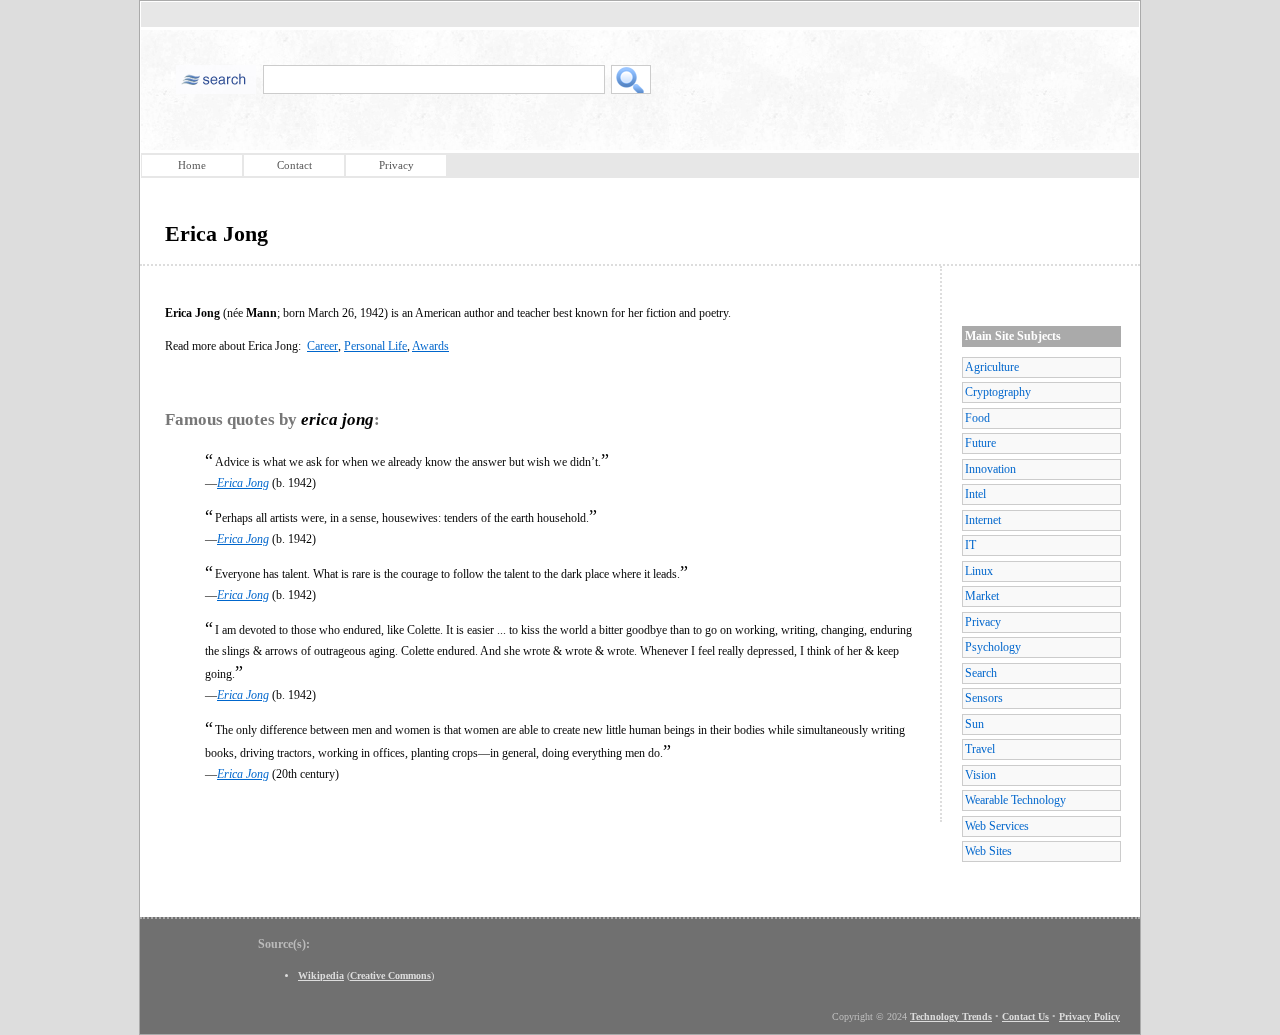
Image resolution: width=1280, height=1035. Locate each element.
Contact (294, 165)
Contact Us (1025, 1016)
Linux (979, 571)
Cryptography (998, 392)
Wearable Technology (1015, 800)
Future (980, 443)
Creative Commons (390, 975)
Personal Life (375, 346)
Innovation (990, 469)
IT (970, 545)
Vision (980, 775)
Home (192, 165)
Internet (983, 520)
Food (977, 418)
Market (982, 596)
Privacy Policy (1089, 1016)
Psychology (993, 647)
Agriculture (992, 367)
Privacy (396, 165)
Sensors (984, 698)
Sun (974, 724)
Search (981, 673)
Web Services (997, 826)
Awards (430, 346)
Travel (980, 749)
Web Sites (988, 851)
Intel (975, 494)
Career (322, 346)
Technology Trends (951, 1016)
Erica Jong (243, 483)
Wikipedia (321, 975)
